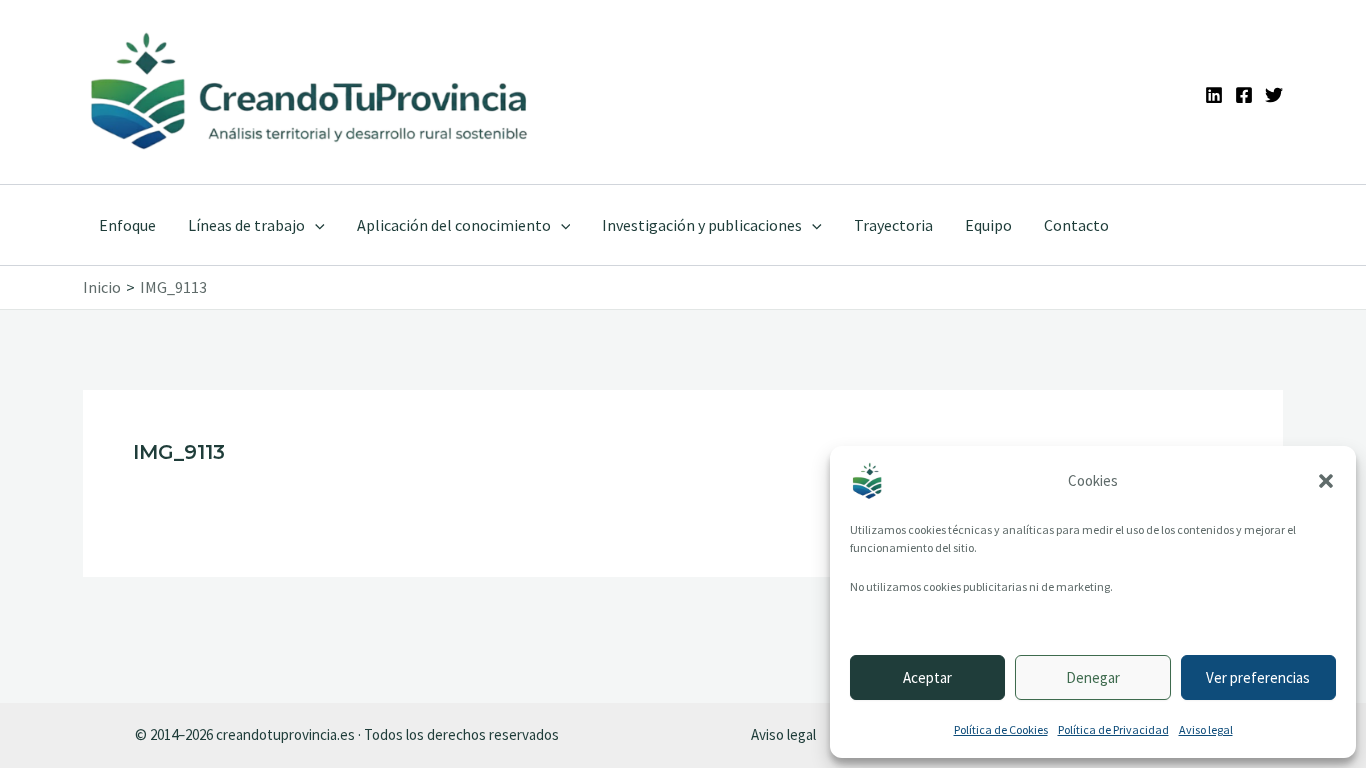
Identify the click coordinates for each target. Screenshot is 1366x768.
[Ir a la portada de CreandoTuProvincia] (310, 92)
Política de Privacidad (1113, 729)
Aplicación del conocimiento (454, 225)
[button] (1326, 481)
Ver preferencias (1258, 677)
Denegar (1093, 677)
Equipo (988, 225)
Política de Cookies (1001, 729)
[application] (315, 225)
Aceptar (927, 677)
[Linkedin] (1214, 95)
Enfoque (127, 225)
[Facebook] (1244, 95)
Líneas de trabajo (246, 225)
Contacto (1076, 225)
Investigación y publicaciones (702, 225)
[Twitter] (1274, 95)
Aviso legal (1206, 729)
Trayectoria (893, 225)
